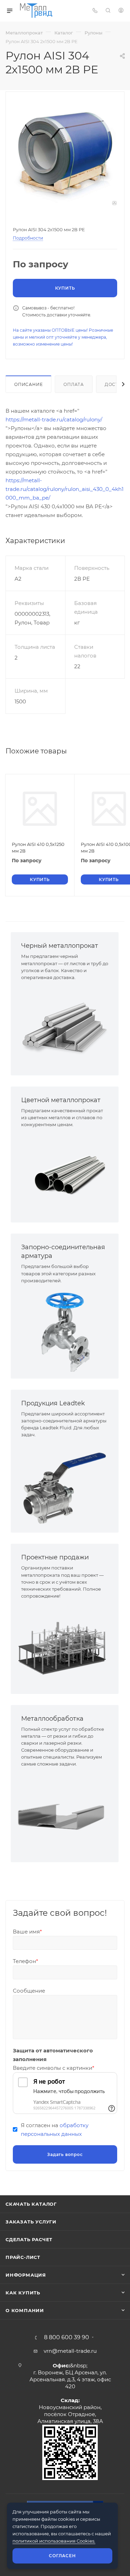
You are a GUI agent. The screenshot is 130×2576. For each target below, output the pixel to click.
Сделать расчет (29, 2239)
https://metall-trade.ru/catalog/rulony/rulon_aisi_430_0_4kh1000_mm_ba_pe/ (64, 489)
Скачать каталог (31, 2204)
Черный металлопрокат (60, 946)
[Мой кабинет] (121, 11)
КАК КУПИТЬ (23, 2293)
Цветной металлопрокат (61, 1100)
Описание (28, 384)
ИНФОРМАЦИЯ (26, 2275)
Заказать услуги (31, 2222)
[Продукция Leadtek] (65, 1485)
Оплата (74, 384)
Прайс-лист (23, 2257)
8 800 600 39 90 (67, 2337)
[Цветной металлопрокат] (65, 1175)
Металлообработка (52, 1719)
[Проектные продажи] (65, 1647)
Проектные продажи (55, 1557)
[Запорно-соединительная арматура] (65, 1331)
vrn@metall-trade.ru (70, 2351)
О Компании (25, 2310)
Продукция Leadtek (53, 1403)
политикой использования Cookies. (54, 2541)
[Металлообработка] (65, 1815)
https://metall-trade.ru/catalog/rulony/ (54, 419)
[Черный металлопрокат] (65, 1028)
